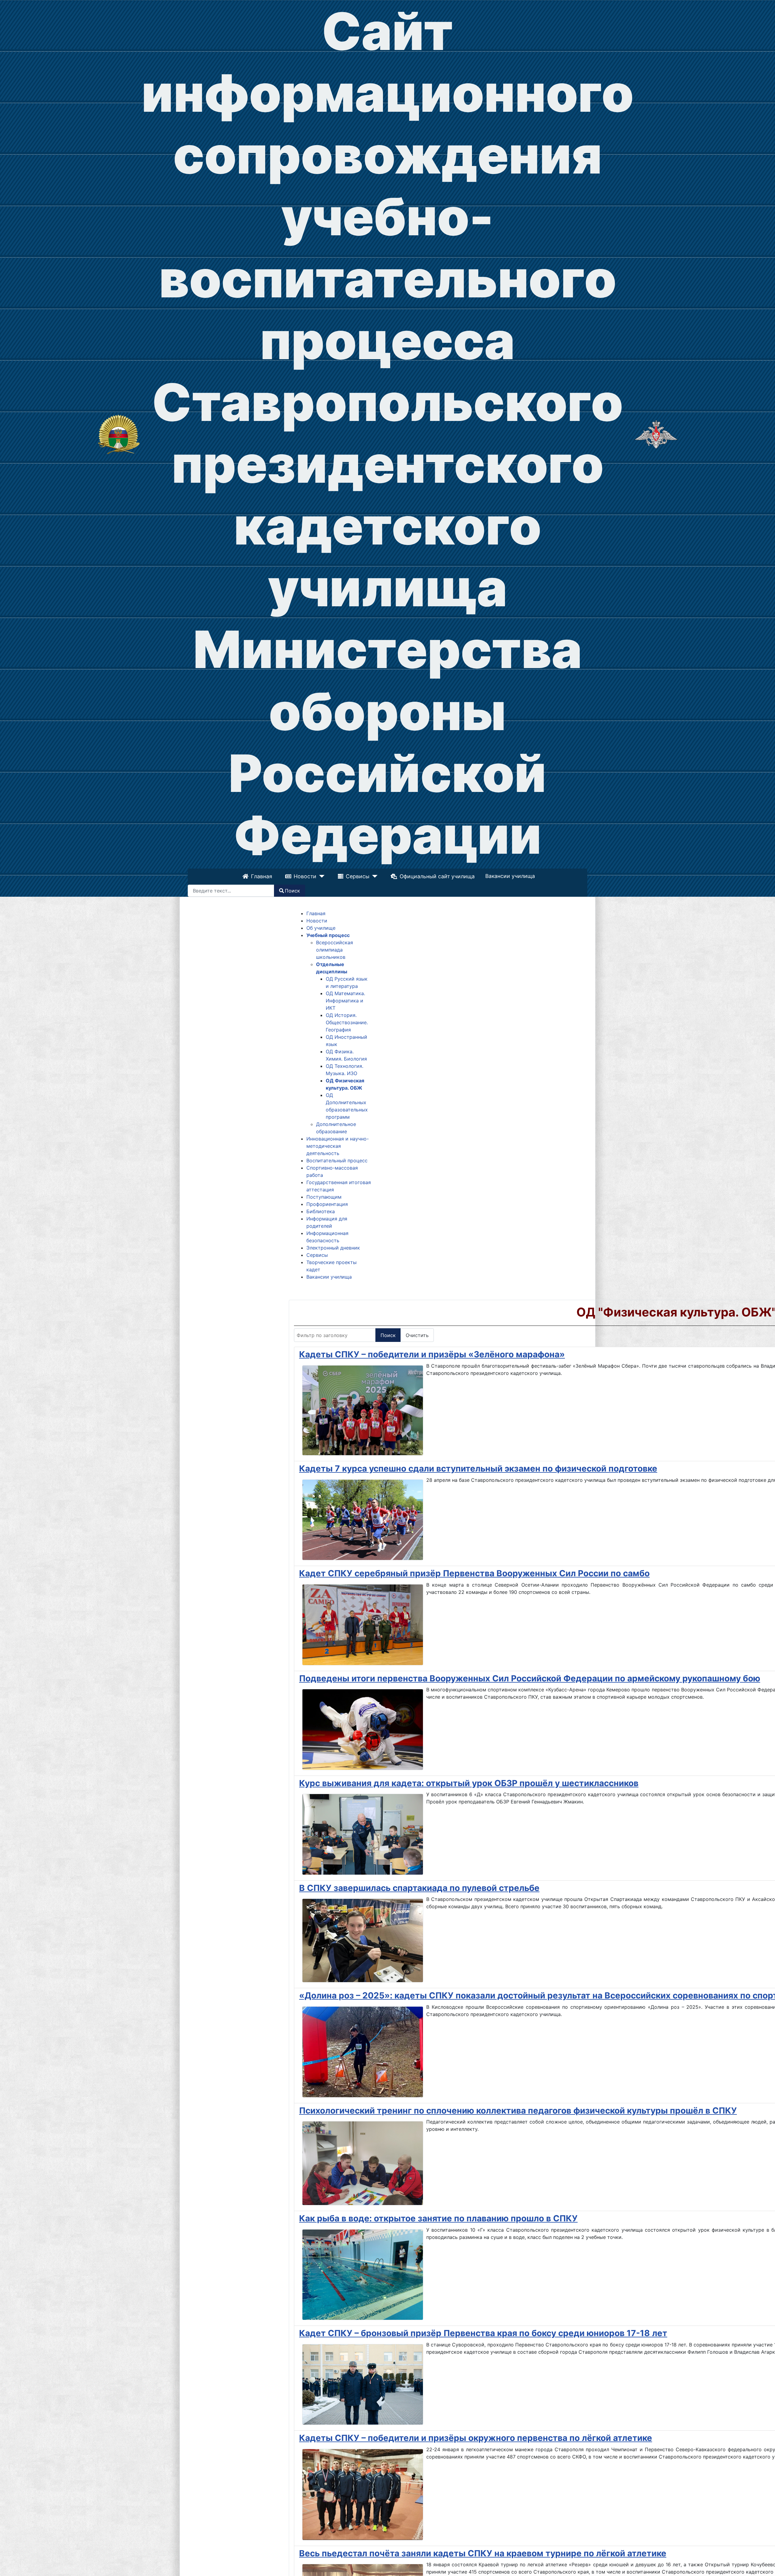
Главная (262, 876)
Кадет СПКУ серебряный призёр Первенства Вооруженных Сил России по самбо (474, 1573)
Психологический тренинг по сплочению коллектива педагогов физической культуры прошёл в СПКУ (518, 2111)
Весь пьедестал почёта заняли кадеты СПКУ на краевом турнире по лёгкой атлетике (483, 2553)
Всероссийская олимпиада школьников (335, 950)
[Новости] (321, 876)
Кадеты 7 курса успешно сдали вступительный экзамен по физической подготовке (478, 1468)
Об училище (321, 928)
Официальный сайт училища (436, 876)
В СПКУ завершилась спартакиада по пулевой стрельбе (419, 1888)
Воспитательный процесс (337, 1161)
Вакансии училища (510, 876)
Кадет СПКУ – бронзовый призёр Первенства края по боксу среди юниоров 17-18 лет (483, 2333)
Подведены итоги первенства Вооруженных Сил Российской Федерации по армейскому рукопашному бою (530, 1678)
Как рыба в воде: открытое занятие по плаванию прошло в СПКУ (438, 2218)
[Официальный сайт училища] (119, 434)
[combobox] (231, 891)
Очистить (417, 1335)
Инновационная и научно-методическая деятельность (338, 1146)
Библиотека (321, 1211)
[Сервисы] (373, 876)
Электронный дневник (333, 1248)
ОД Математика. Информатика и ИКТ (345, 1001)
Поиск (292, 891)
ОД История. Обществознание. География (347, 1022)
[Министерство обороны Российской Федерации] (656, 434)
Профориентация (327, 1204)
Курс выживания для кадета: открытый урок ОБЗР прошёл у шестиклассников (469, 1783)
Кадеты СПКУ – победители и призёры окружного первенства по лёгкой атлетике (476, 2438)
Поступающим (324, 1197)
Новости (306, 876)
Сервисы (358, 876)
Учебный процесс (328, 935)
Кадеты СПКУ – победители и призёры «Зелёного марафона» (432, 1354)
